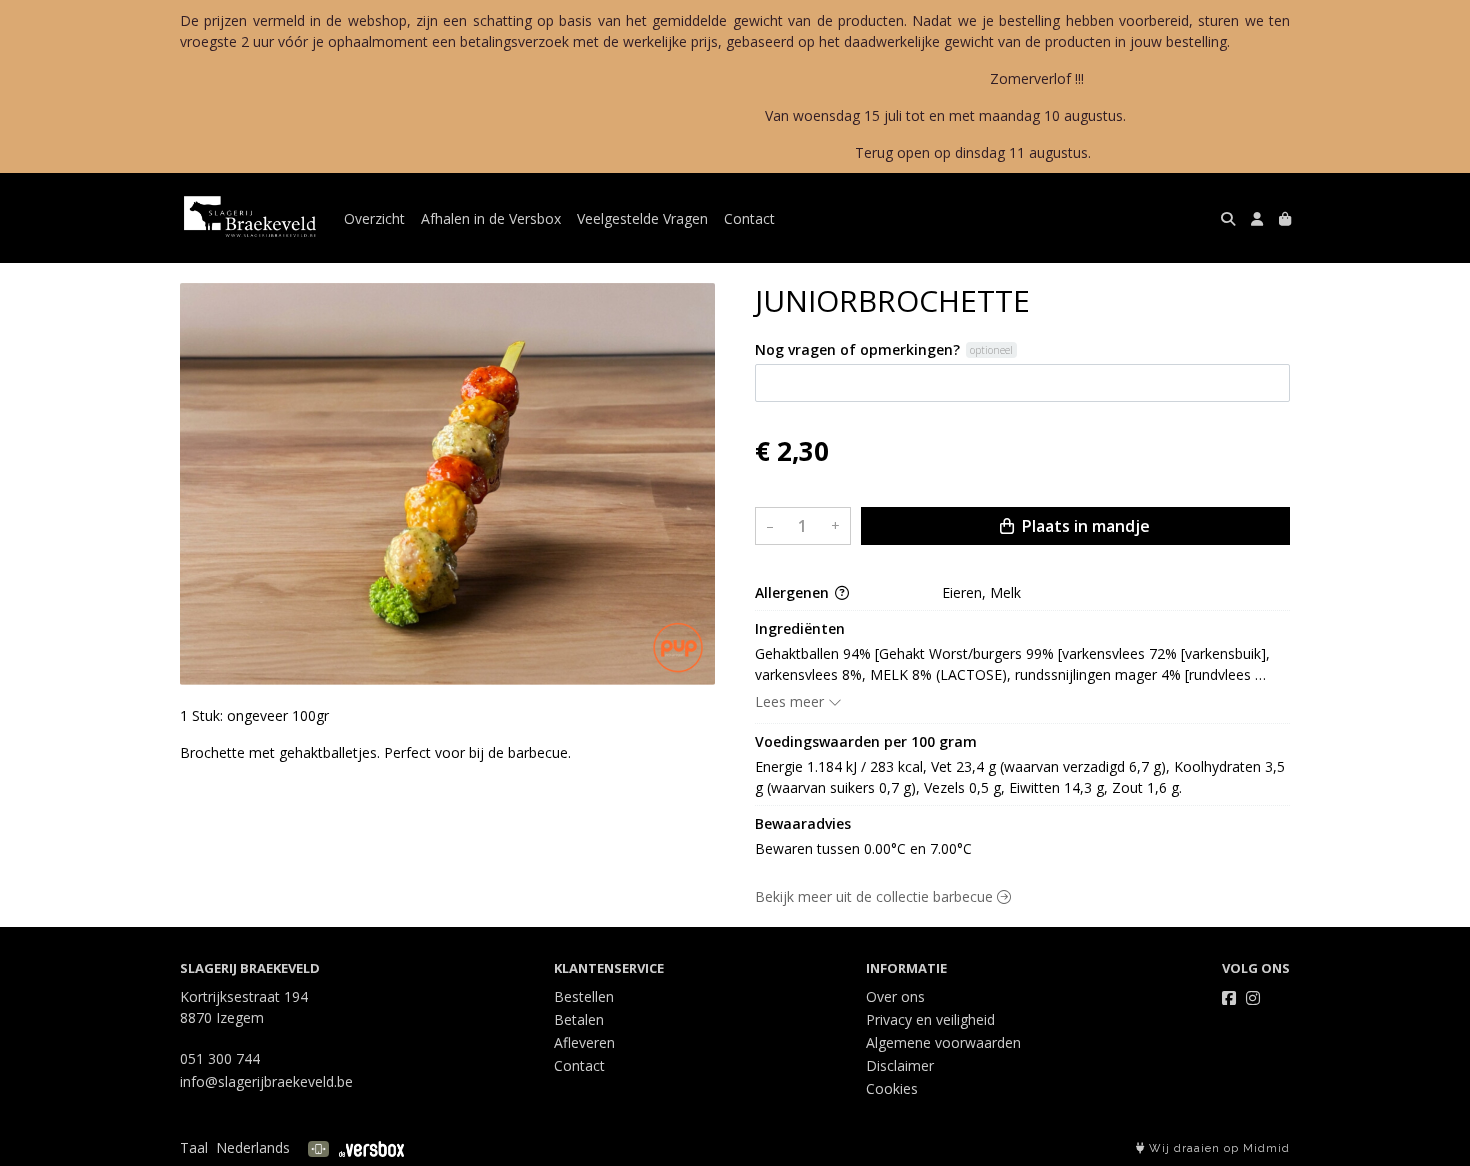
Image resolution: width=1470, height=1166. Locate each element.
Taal (194, 1147)
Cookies (892, 1088)
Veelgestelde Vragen (642, 218)
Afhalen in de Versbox (491, 218)
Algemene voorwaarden (943, 1042)
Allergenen (794, 592)
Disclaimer (900, 1065)
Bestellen (584, 996)
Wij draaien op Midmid (1217, 1148)
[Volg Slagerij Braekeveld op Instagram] (1253, 998)
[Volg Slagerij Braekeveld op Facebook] (1229, 998)
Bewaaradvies (803, 823)
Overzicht (374, 218)
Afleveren (584, 1042)
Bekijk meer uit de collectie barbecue (876, 896)
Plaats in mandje (1084, 526)
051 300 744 (220, 1058)
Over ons (895, 996)
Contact (749, 218)
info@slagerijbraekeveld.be (266, 1081)
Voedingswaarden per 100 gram (866, 741)
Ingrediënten (800, 628)
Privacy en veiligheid (930, 1019)
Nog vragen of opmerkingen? (857, 349)
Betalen (579, 1019)
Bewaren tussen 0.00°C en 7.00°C (863, 848)
